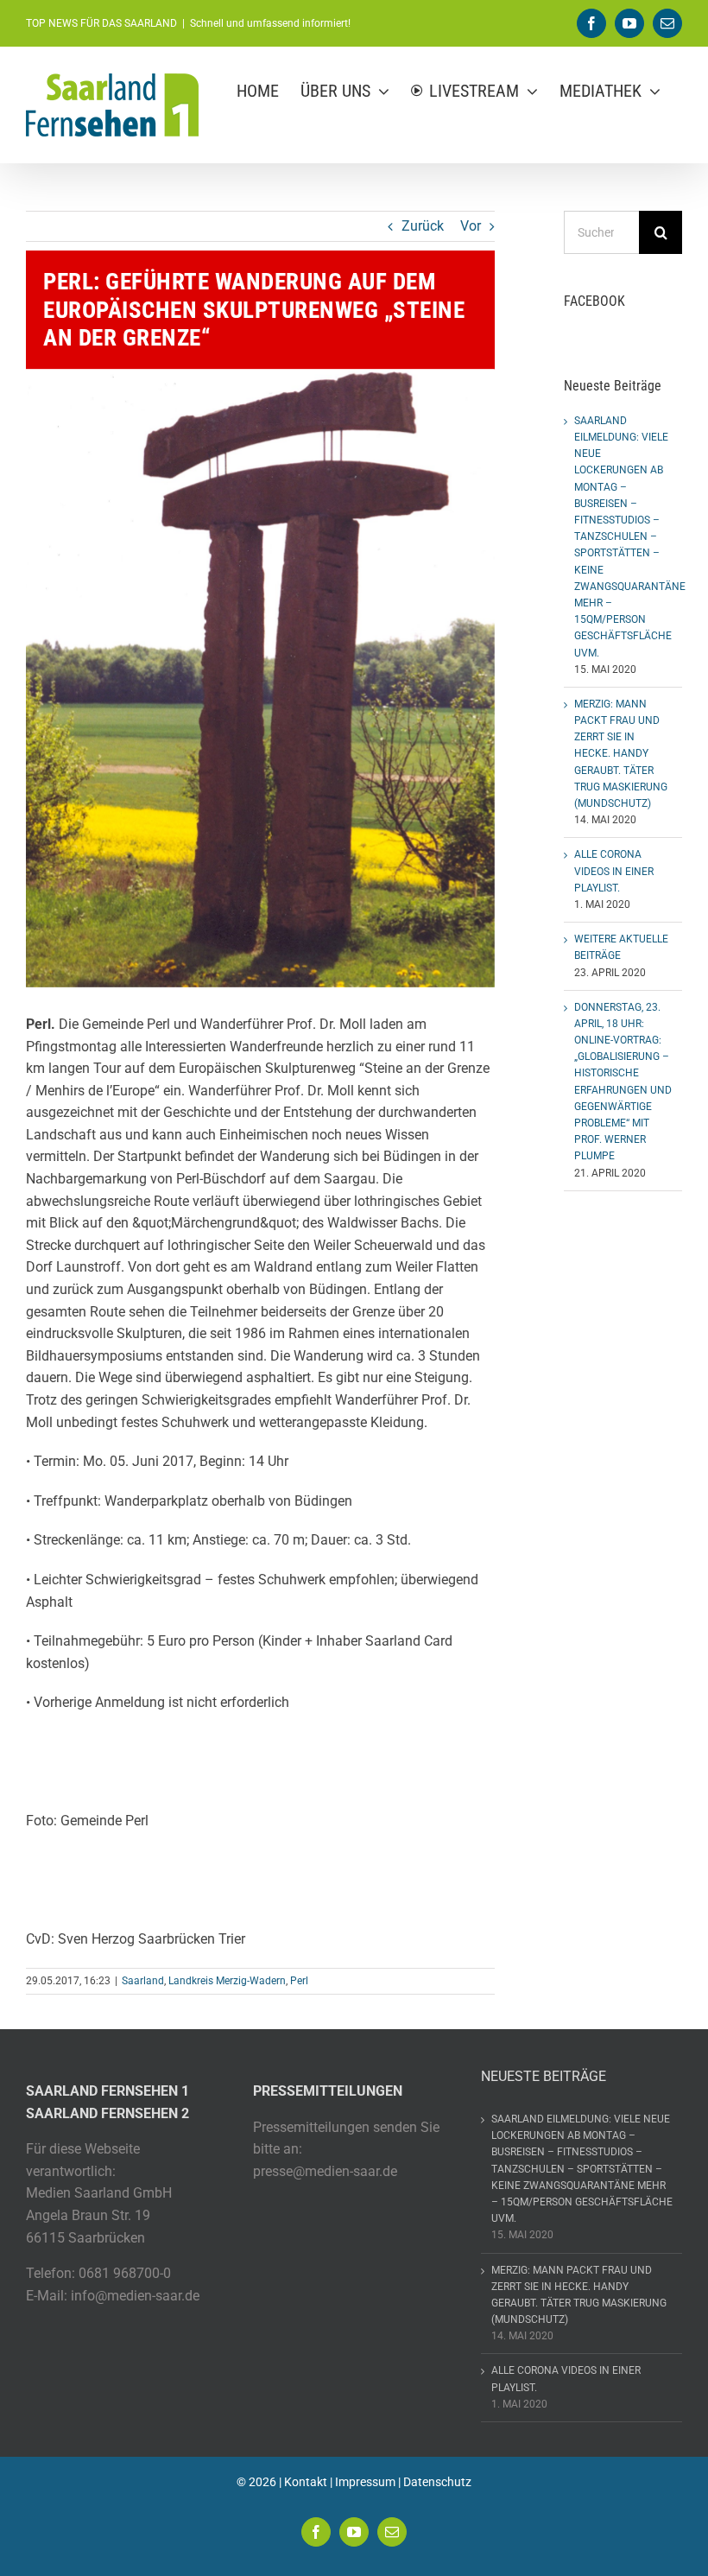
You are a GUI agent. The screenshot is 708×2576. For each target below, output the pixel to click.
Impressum (365, 2482)
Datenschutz (437, 2482)
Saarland (143, 1981)
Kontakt (306, 2482)
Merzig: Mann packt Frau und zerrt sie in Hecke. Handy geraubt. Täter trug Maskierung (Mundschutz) (621, 754)
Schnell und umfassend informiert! (270, 23)
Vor (471, 226)
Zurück (423, 226)
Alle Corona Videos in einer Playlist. (614, 871)
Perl (299, 1981)
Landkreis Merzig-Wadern (227, 1981)
